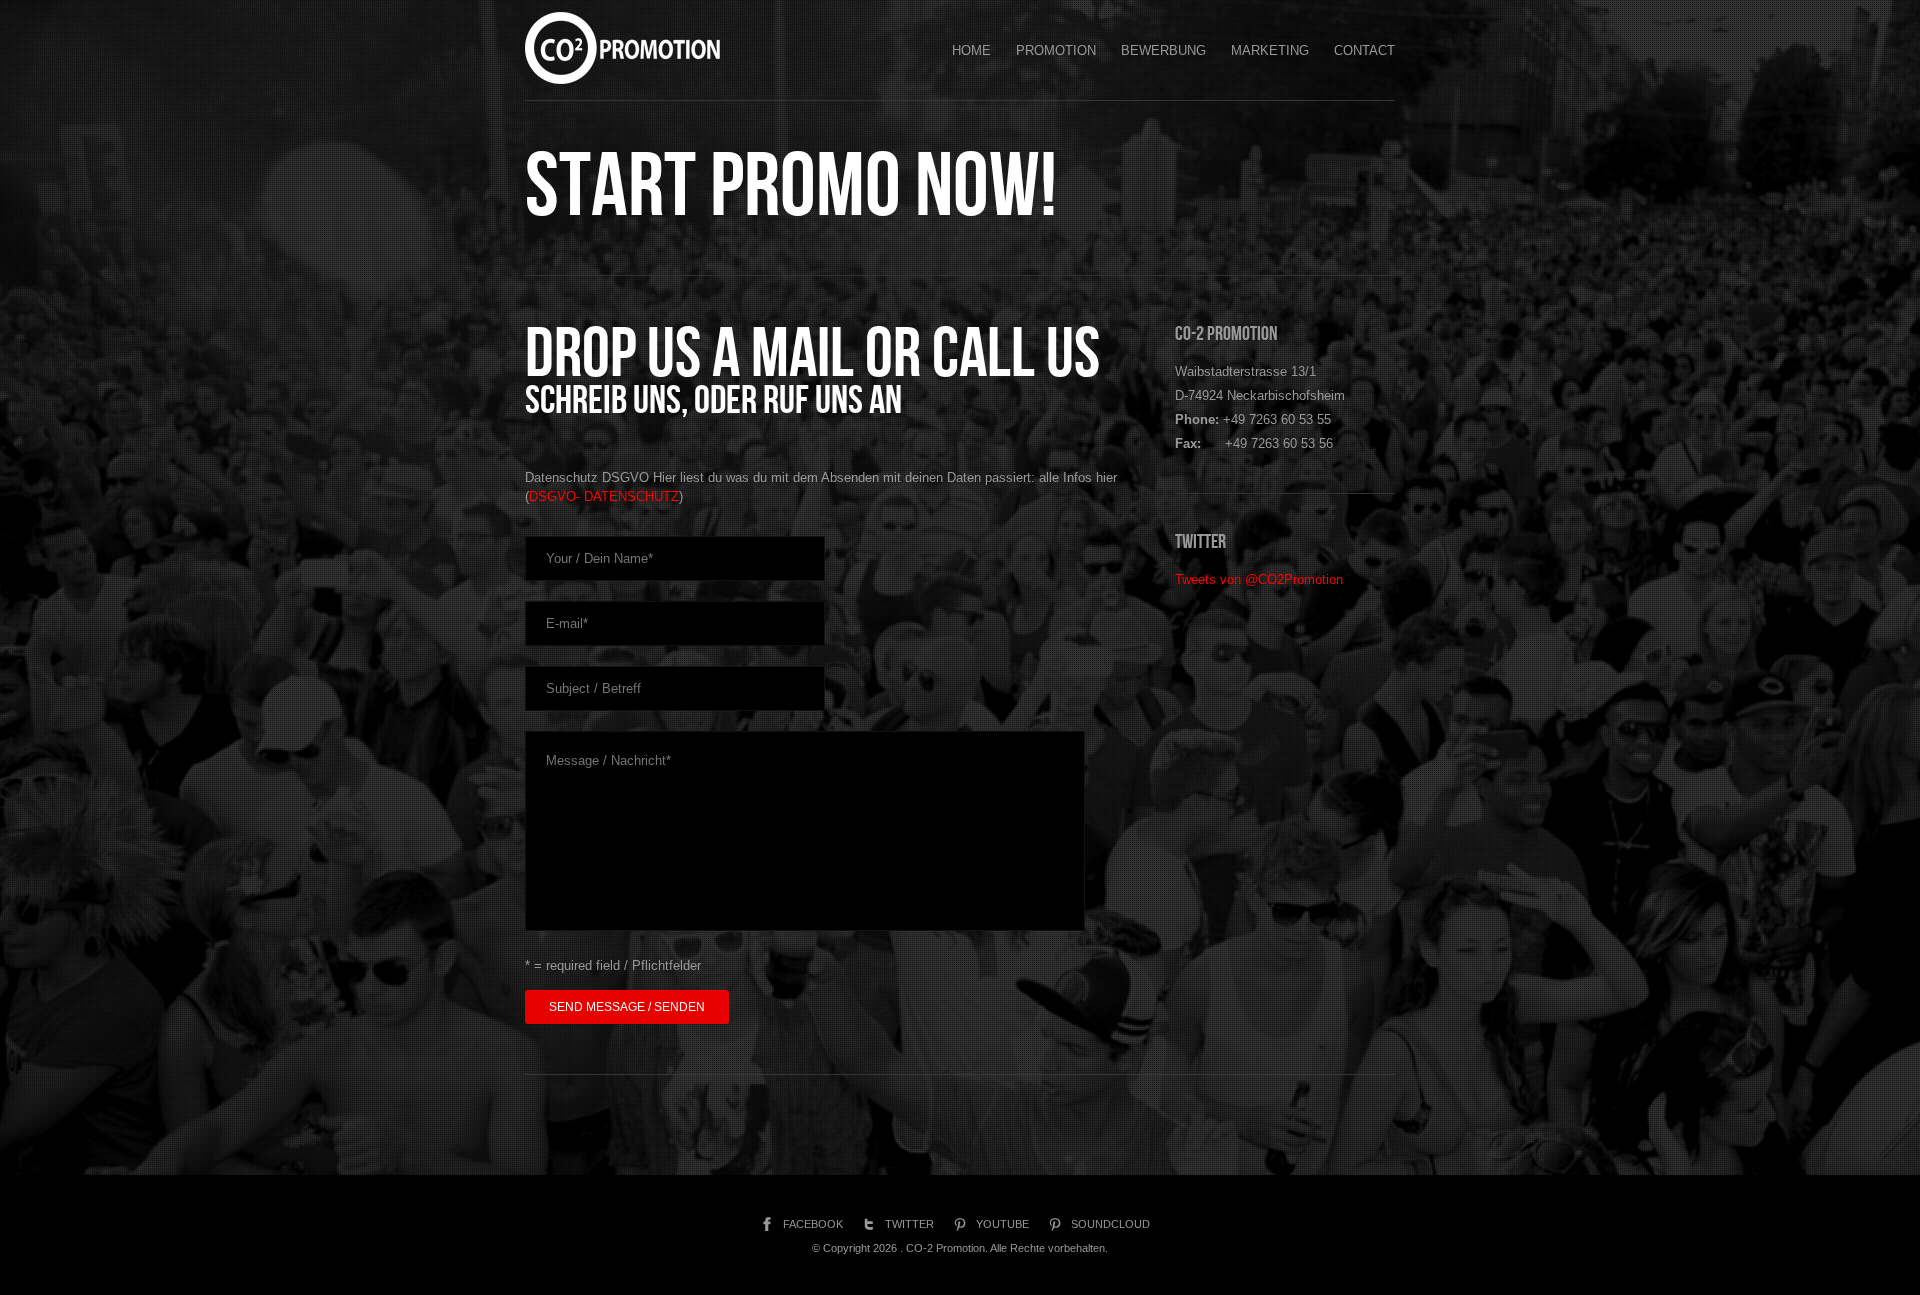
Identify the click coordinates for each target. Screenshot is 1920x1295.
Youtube (1002, 1224)
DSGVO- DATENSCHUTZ (604, 496)
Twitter (909, 1224)
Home (971, 50)
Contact (1364, 50)
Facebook (813, 1224)
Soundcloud (1110, 1224)
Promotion (1056, 50)
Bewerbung (1163, 50)
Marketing (1270, 50)
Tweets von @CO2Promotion (1259, 579)
